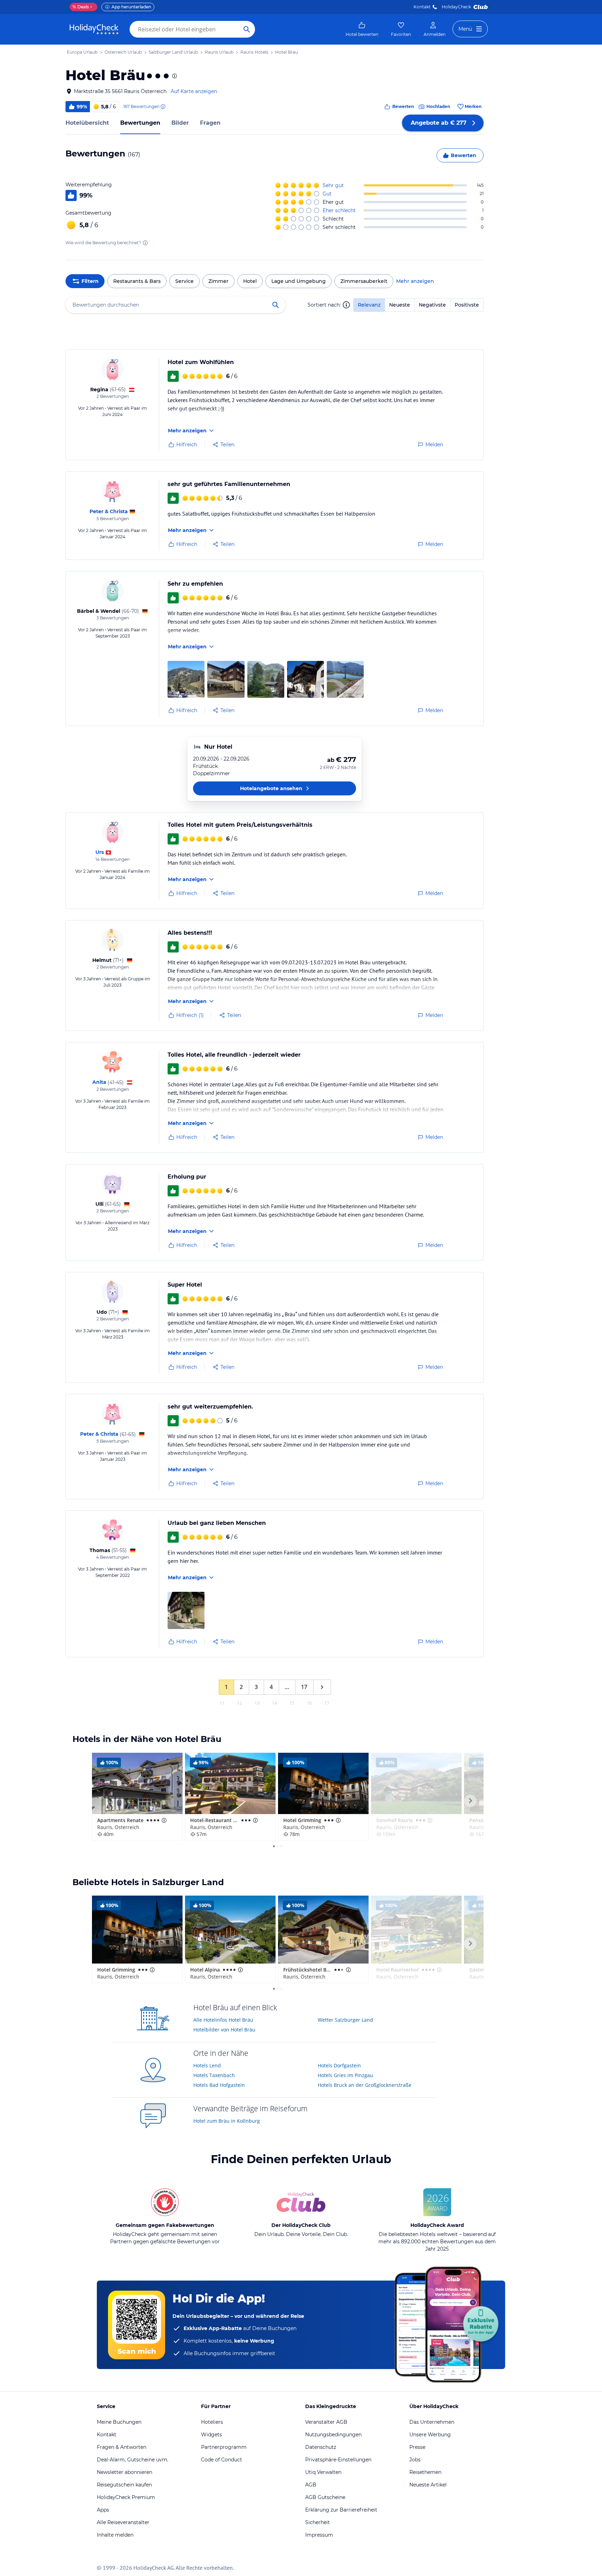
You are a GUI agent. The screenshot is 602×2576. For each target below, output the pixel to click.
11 (222, 1703)
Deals (81, 7)
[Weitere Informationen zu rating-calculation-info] (145, 243)
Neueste (400, 305)
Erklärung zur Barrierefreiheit (341, 2510)
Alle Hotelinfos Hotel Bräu (223, 2020)
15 (292, 1703)
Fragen (210, 123)
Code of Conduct (222, 2460)
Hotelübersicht (87, 123)
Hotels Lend (207, 2065)
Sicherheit (318, 2522)
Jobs (415, 2460)
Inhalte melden (115, 2535)
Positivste (467, 305)
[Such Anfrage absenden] (247, 29)
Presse (417, 2447)
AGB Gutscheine (325, 2497)
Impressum (319, 2535)
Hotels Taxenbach (214, 2075)
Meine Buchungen (119, 2422)
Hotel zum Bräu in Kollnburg (227, 2121)
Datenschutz (321, 2447)
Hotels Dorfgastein (339, 2065)
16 (309, 1703)
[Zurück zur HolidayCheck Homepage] (94, 29)
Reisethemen (425, 2472)
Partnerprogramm (224, 2447)
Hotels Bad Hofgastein (219, 2085)
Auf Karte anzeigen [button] (194, 91)
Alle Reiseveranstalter (123, 2522)
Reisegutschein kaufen (124, 2485)
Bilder (180, 123)
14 (275, 1703)
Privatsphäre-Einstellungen (338, 2460)
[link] (362, 29)
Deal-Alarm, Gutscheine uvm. (133, 2460)
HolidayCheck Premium (126, 2497)
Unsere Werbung (430, 2435)
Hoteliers (212, 2422)
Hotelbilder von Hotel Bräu (224, 2030)
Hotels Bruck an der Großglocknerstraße (365, 2085)
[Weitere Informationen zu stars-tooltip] (174, 76)
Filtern (90, 281)
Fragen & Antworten (122, 2447)
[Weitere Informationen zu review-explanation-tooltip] (163, 107)
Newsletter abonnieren (125, 2472)
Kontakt (422, 7)
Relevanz (369, 305)
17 (304, 1687)
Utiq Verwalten (323, 2472)
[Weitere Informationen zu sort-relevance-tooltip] (346, 305)
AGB (311, 2485)
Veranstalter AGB (326, 2422)
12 (240, 1703)
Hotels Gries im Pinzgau (345, 2075)
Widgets (211, 2435)
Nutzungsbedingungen (333, 2435)
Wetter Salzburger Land (345, 2020)
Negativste (432, 305)
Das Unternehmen (432, 2422)
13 (257, 1703)
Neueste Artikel (428, 2485)
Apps (103, 2510)
